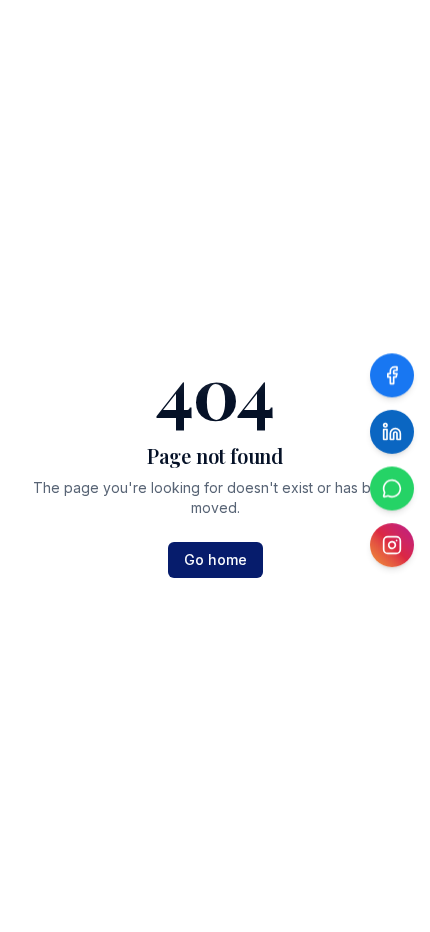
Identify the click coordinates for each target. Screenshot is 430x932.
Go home (215, 559)
